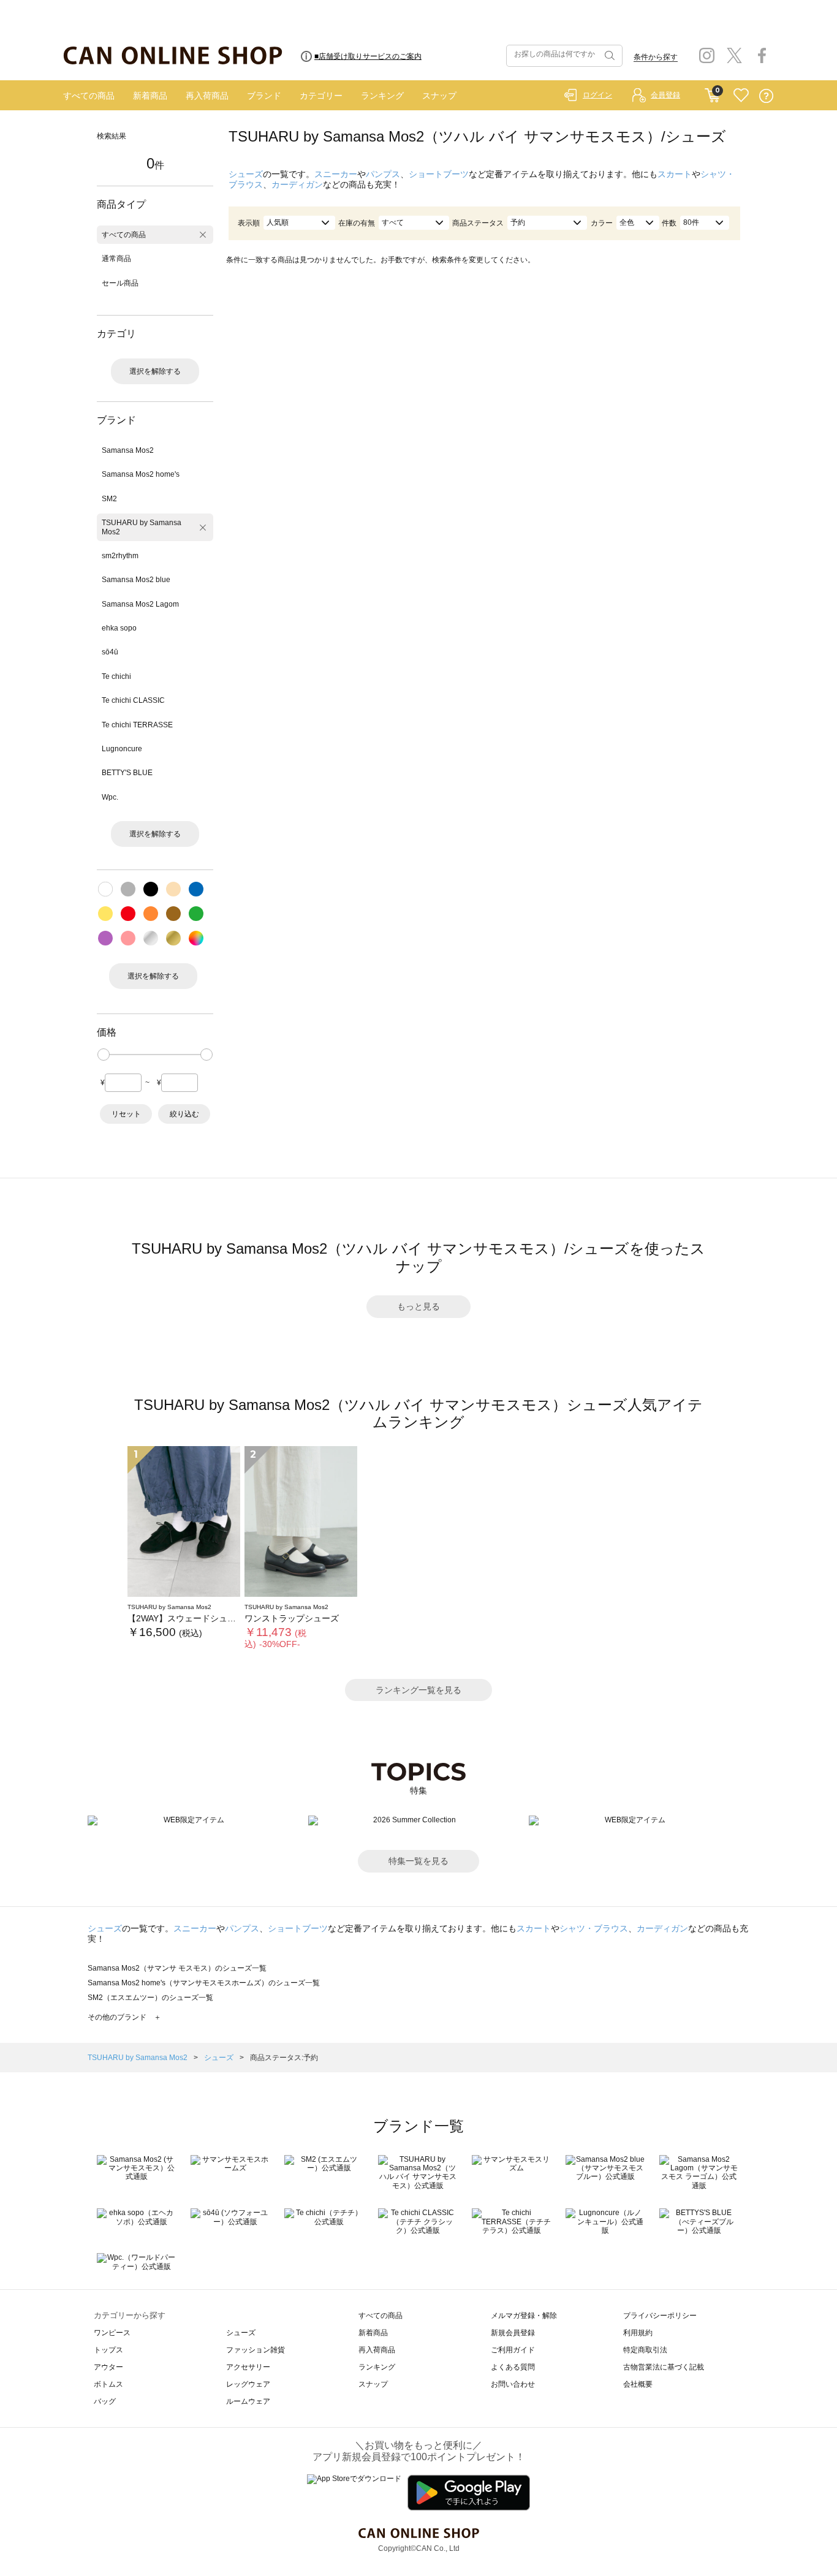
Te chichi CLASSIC (133, 700)
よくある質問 (513, 2367)
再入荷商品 (207, 96)
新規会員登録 (513, 2333)
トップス (108, 2350)
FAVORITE (741, 96)
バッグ (105, 2401)
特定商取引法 (645, 2350)
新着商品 (150, 96)
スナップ (439, 96)
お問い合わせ (513, 2384)
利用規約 (638, 2333)
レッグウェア (248, 2384)
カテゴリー (321, 96)
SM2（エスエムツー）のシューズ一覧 (150, 1998)
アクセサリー (248, 2367)
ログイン (597, 95)
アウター (108, 2367)
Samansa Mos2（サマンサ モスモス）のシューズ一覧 (177, 1968)
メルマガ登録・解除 (524, 2316)
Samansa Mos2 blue (136, 580)
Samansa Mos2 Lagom (140, 604)
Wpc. (110, 797)
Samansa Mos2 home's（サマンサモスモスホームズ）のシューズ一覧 (204, 1983)
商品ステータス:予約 (284, 2058)
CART (712, 93)
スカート (675, 174)
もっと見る (418, 1306)
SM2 (109, 499)
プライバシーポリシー (660, 2316)
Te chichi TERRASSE (137, 725)
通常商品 (116, 259)
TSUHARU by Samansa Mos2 (142, 527)
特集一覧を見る (418, 1861)
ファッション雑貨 (256, 2350)
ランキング (382, 96)
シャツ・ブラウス (594, 1928)
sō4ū (110, 652)
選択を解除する (155, 371)
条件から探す (656, 57)
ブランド (264, 96)
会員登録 (665, 95)
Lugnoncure (122, 749)
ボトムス (108, 2384)
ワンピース (112, 2333)
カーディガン (297, 184)
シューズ (246, 174)
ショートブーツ (439, 174)
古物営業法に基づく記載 (664, 2367)
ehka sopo (119, 628)
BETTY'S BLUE (127, 773)
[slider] (104, 1055)
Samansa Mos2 (128, 450)
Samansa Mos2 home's (141, 474)
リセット (126, 1114)
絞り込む (184, 1114)
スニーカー (336, 174)
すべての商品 (89, 96)
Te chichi (116, 676)
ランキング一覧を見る (418, 1690)
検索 (608, 56)
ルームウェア (248, 2401)
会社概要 (638, 2384)
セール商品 (120, 283)
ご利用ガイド (513, 2350)
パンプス (383, 174)
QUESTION (766, 96)
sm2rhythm (120, 556)
